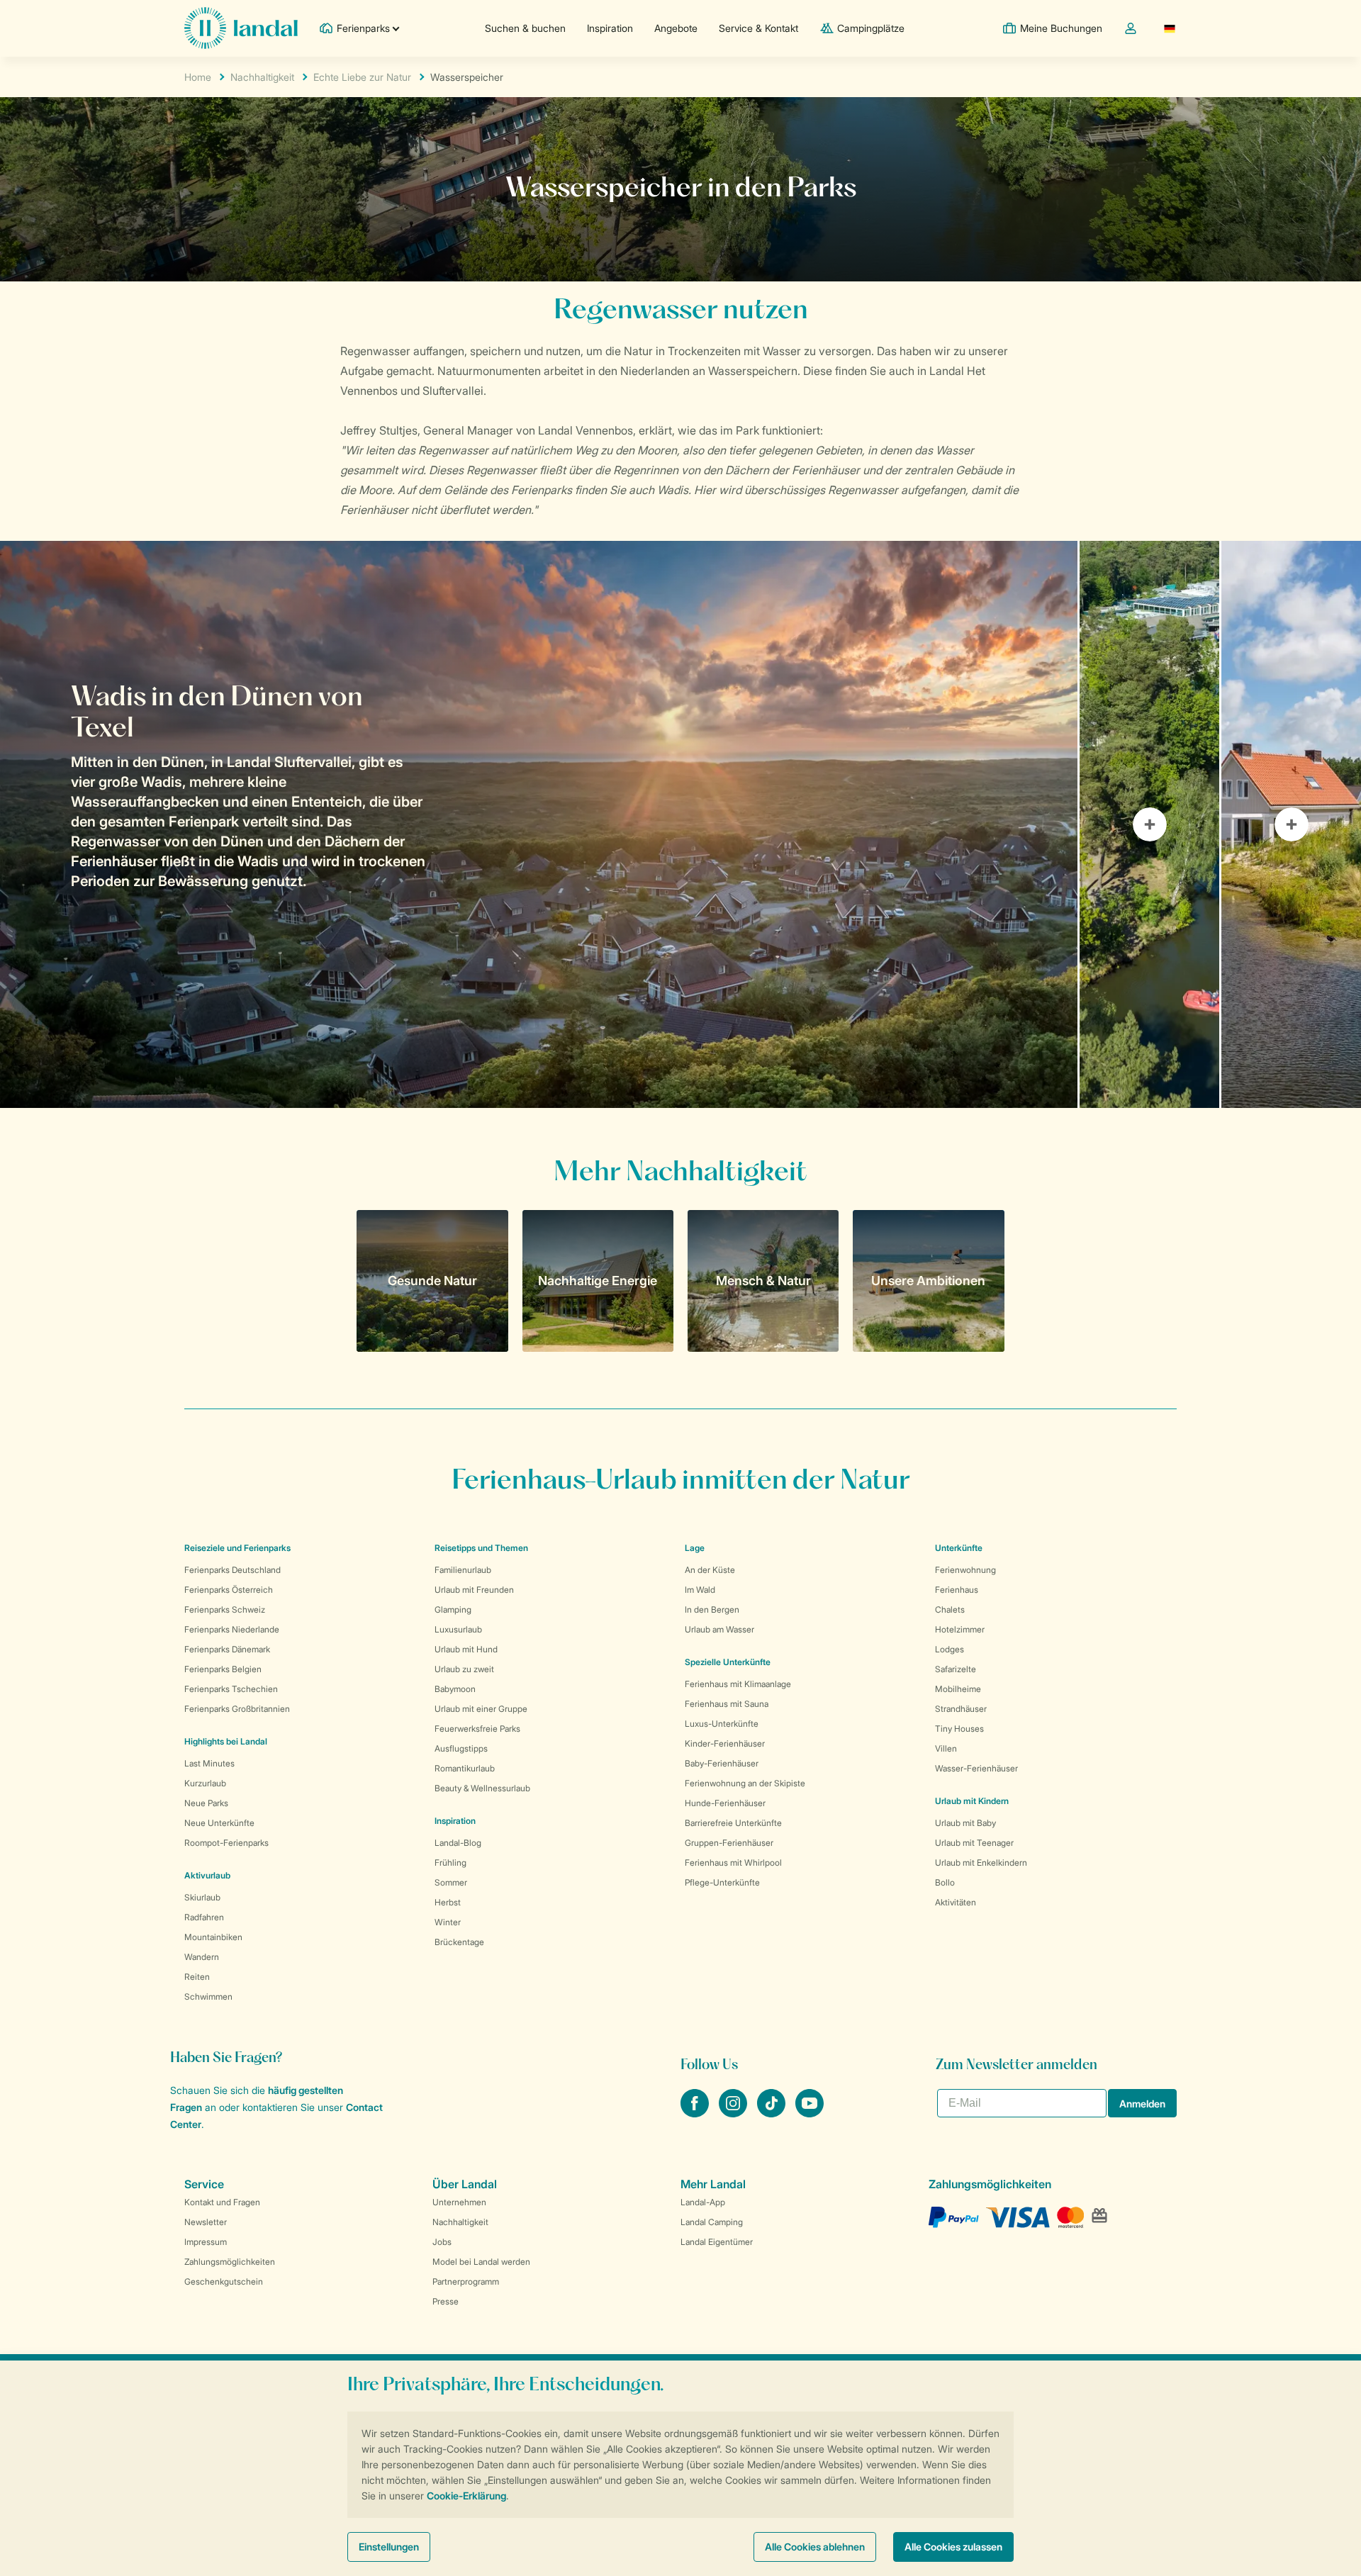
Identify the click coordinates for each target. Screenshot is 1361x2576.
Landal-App (703, 2202)
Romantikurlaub (465, 1768)
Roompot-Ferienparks (226, 1843)
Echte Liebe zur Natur (362, 77)
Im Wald (700, 1590)
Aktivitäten (956, 1902)
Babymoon (455, 1689)
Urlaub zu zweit (464, 1669)
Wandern (202, 1957)
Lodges (950, 1649)
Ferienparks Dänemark (227, 1649)
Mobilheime (958, 1689)
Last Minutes (209, 1763)
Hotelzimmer (960, 1629)
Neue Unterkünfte (219, 1823)
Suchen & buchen (525, 28)
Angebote (676, 28)
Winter (448, 1922)
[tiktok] (773, 2113)
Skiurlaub (202, 1897)
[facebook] (696, 2113)
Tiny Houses (959, 1729)
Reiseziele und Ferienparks (237, 1548)
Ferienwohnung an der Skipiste (745, 1783)
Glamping (453, 1609)
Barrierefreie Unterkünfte (733, 1823)
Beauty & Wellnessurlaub (482, 1788)
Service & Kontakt (758, 28)
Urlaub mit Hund (466, 1649)
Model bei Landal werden (481, 2262)
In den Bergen (712, 1609)
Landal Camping (712, 2222)
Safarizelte (956, 1669)
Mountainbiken (213, 1937)
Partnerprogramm (466, 2281)
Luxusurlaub (458, 1629)
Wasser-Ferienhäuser (976, 1768)
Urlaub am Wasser (719, 1629)
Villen (946, 1748)
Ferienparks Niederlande (232, 1629)
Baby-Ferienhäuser (722, 1763)
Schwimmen (208, 1997)
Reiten (197, 1977)
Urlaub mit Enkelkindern (981, 1863)
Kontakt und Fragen (222, 2202)
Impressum (206, 2242)
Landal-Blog (458, 1843)
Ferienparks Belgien (223, 1669)
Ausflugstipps (461, 1748)
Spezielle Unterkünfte (728, 1662)
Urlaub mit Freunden (474, 1590)
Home (198, 77)
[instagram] (734, 2113)
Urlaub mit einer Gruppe (481, 1709)
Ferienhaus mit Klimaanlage (738, 1684)
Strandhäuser (961, 1709)
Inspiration (610, 28)
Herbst (448, 1902)
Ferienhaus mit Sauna (727, 1704)
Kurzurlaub (205, 1783)
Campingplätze (871, 28)
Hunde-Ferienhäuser (725, 1803)
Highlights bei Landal (226, 1741)
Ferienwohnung (965, 1570)
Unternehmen (459, 2202)
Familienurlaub (463, 1570)
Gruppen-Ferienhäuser (729, 1843)
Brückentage (459, 1942)
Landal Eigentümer (717, 2242)
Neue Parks (206, 1803)
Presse (446, 2301)
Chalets (950, 1609)
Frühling (450, 1863)
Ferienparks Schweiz (225, 1609)
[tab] (539, 824)
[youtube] (810, 2113)
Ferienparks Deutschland (233, 1570)
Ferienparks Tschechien (231, 1689)
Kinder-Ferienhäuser (725, 1743)
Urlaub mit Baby (965, 1823)
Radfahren (204, 1917)
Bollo (945, 1882)
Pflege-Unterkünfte (722, 1882)
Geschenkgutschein (224, 2281)
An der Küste (710, 1570)
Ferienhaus (957, 1590)
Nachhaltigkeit (262, 77)
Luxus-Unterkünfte (722, 1724)
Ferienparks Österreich (229, 1590)
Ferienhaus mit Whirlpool (733, 1863)
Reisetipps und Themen (481, 1548)
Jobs (442, 2242)
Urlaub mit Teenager (974, 1843)
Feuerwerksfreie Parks (477, 1729)
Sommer (451, 1882)
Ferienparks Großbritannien (237, 1709)
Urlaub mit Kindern (972, 1801)
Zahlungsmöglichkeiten (230, 2262)
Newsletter (206, 2222)
